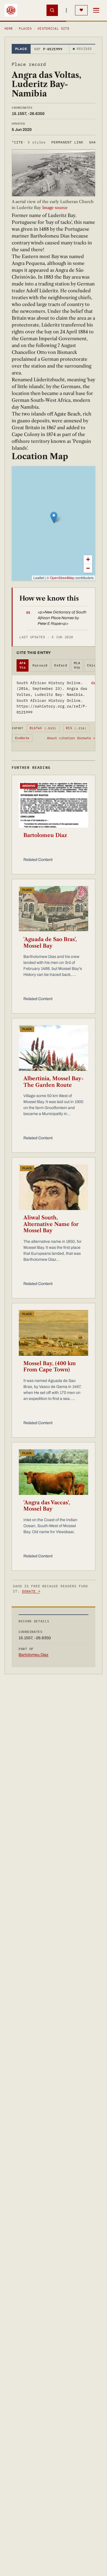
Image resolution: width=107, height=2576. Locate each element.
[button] (54, 517)
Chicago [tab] (94, 665)
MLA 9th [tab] (77, 665)
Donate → (31, 1591)
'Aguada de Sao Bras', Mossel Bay (50, 943)
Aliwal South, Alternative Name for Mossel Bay (51, 1224)
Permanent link (67, 142)
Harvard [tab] (40, 665)
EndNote (22, 738)
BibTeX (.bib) (43, 728)
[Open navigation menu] (96, 10)
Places (25, 29)
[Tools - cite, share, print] (66, 10)
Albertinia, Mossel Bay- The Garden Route (53, 1082)
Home (9, 29)
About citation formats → (71, 738)
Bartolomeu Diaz (45, 835)
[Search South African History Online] (52, 10)
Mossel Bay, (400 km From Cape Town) (50, 1367)
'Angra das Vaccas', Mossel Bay (47, 1506)
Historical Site (54, 29)
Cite (29, 142)
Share (95, 142)
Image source (54, 208)
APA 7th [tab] (23, 665)
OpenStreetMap (62, 578)
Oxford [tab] (61, 665)
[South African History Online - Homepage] (11, 10)
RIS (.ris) (76, 728)
